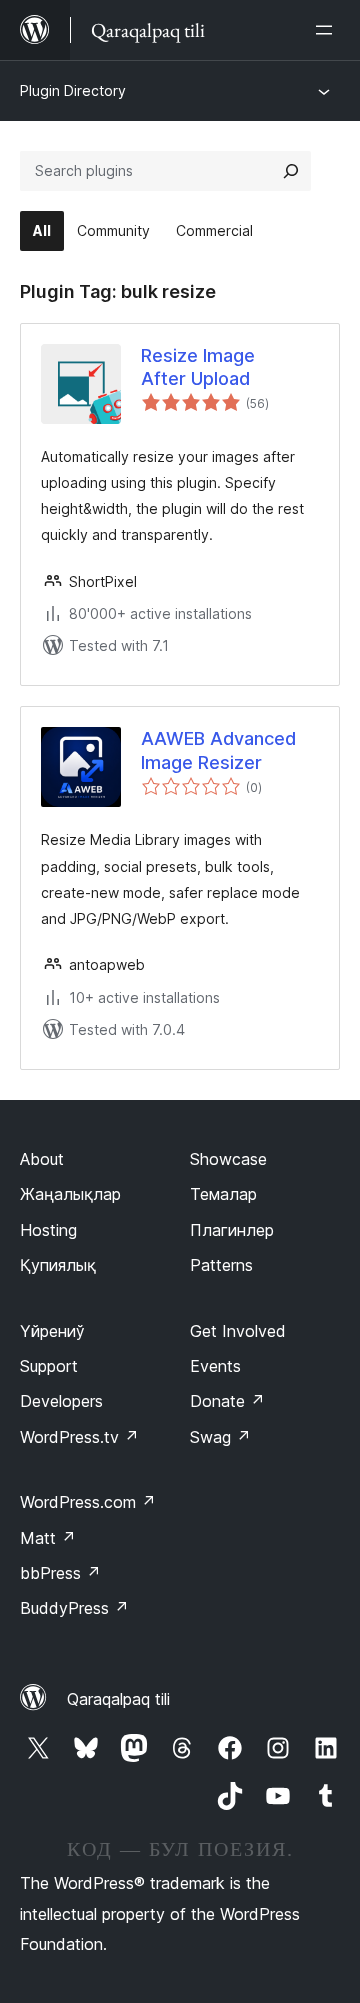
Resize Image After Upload (198, 367)
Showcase (228, 1159)
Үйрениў (52, 1331)
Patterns (221, 1265)
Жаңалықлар (70, 1194)
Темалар (223, 1194)
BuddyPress (74, 1608)
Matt (48, 1538)
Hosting (48, 1230)
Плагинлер (232, 1230)
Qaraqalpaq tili (118, 1699)
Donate (227, 1401)
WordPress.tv (79, 1437)
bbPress (60, 1573)
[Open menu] (328, 30)
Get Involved (238, 1331)
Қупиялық (58, 1265)
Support (49, 1366)
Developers (61, 1401)
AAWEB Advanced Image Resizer (218, 750)
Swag (220, 1437)
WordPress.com (88, 1502)
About (42, 1159)
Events (215, 1366)
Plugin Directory (73, 90)
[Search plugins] (291, 171)
